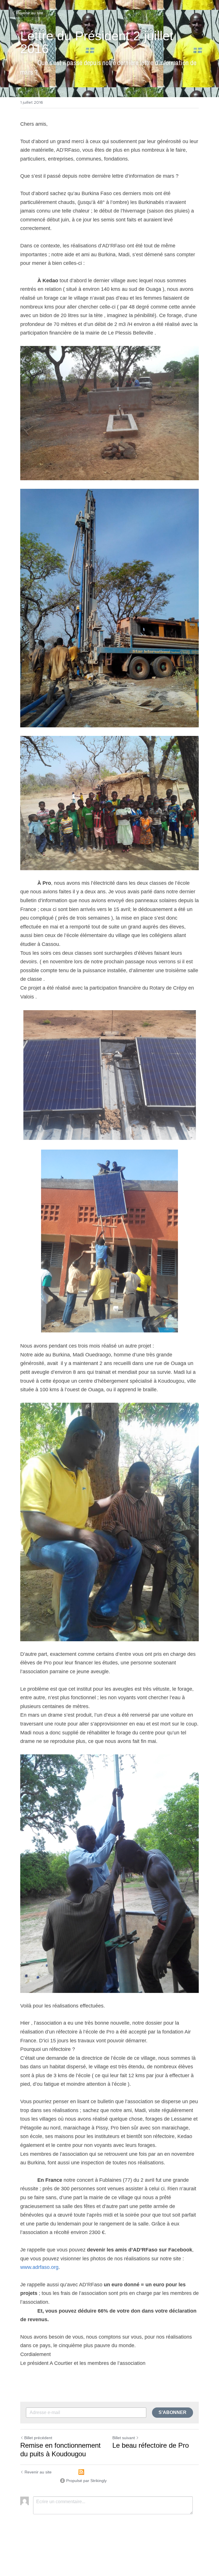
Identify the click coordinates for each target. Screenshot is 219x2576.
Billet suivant (124, 2438)
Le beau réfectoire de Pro (151, 2445)
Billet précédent (38, 2438)
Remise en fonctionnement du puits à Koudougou (60, 2450)
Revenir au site (30, 13)
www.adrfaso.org (39, 2267)
